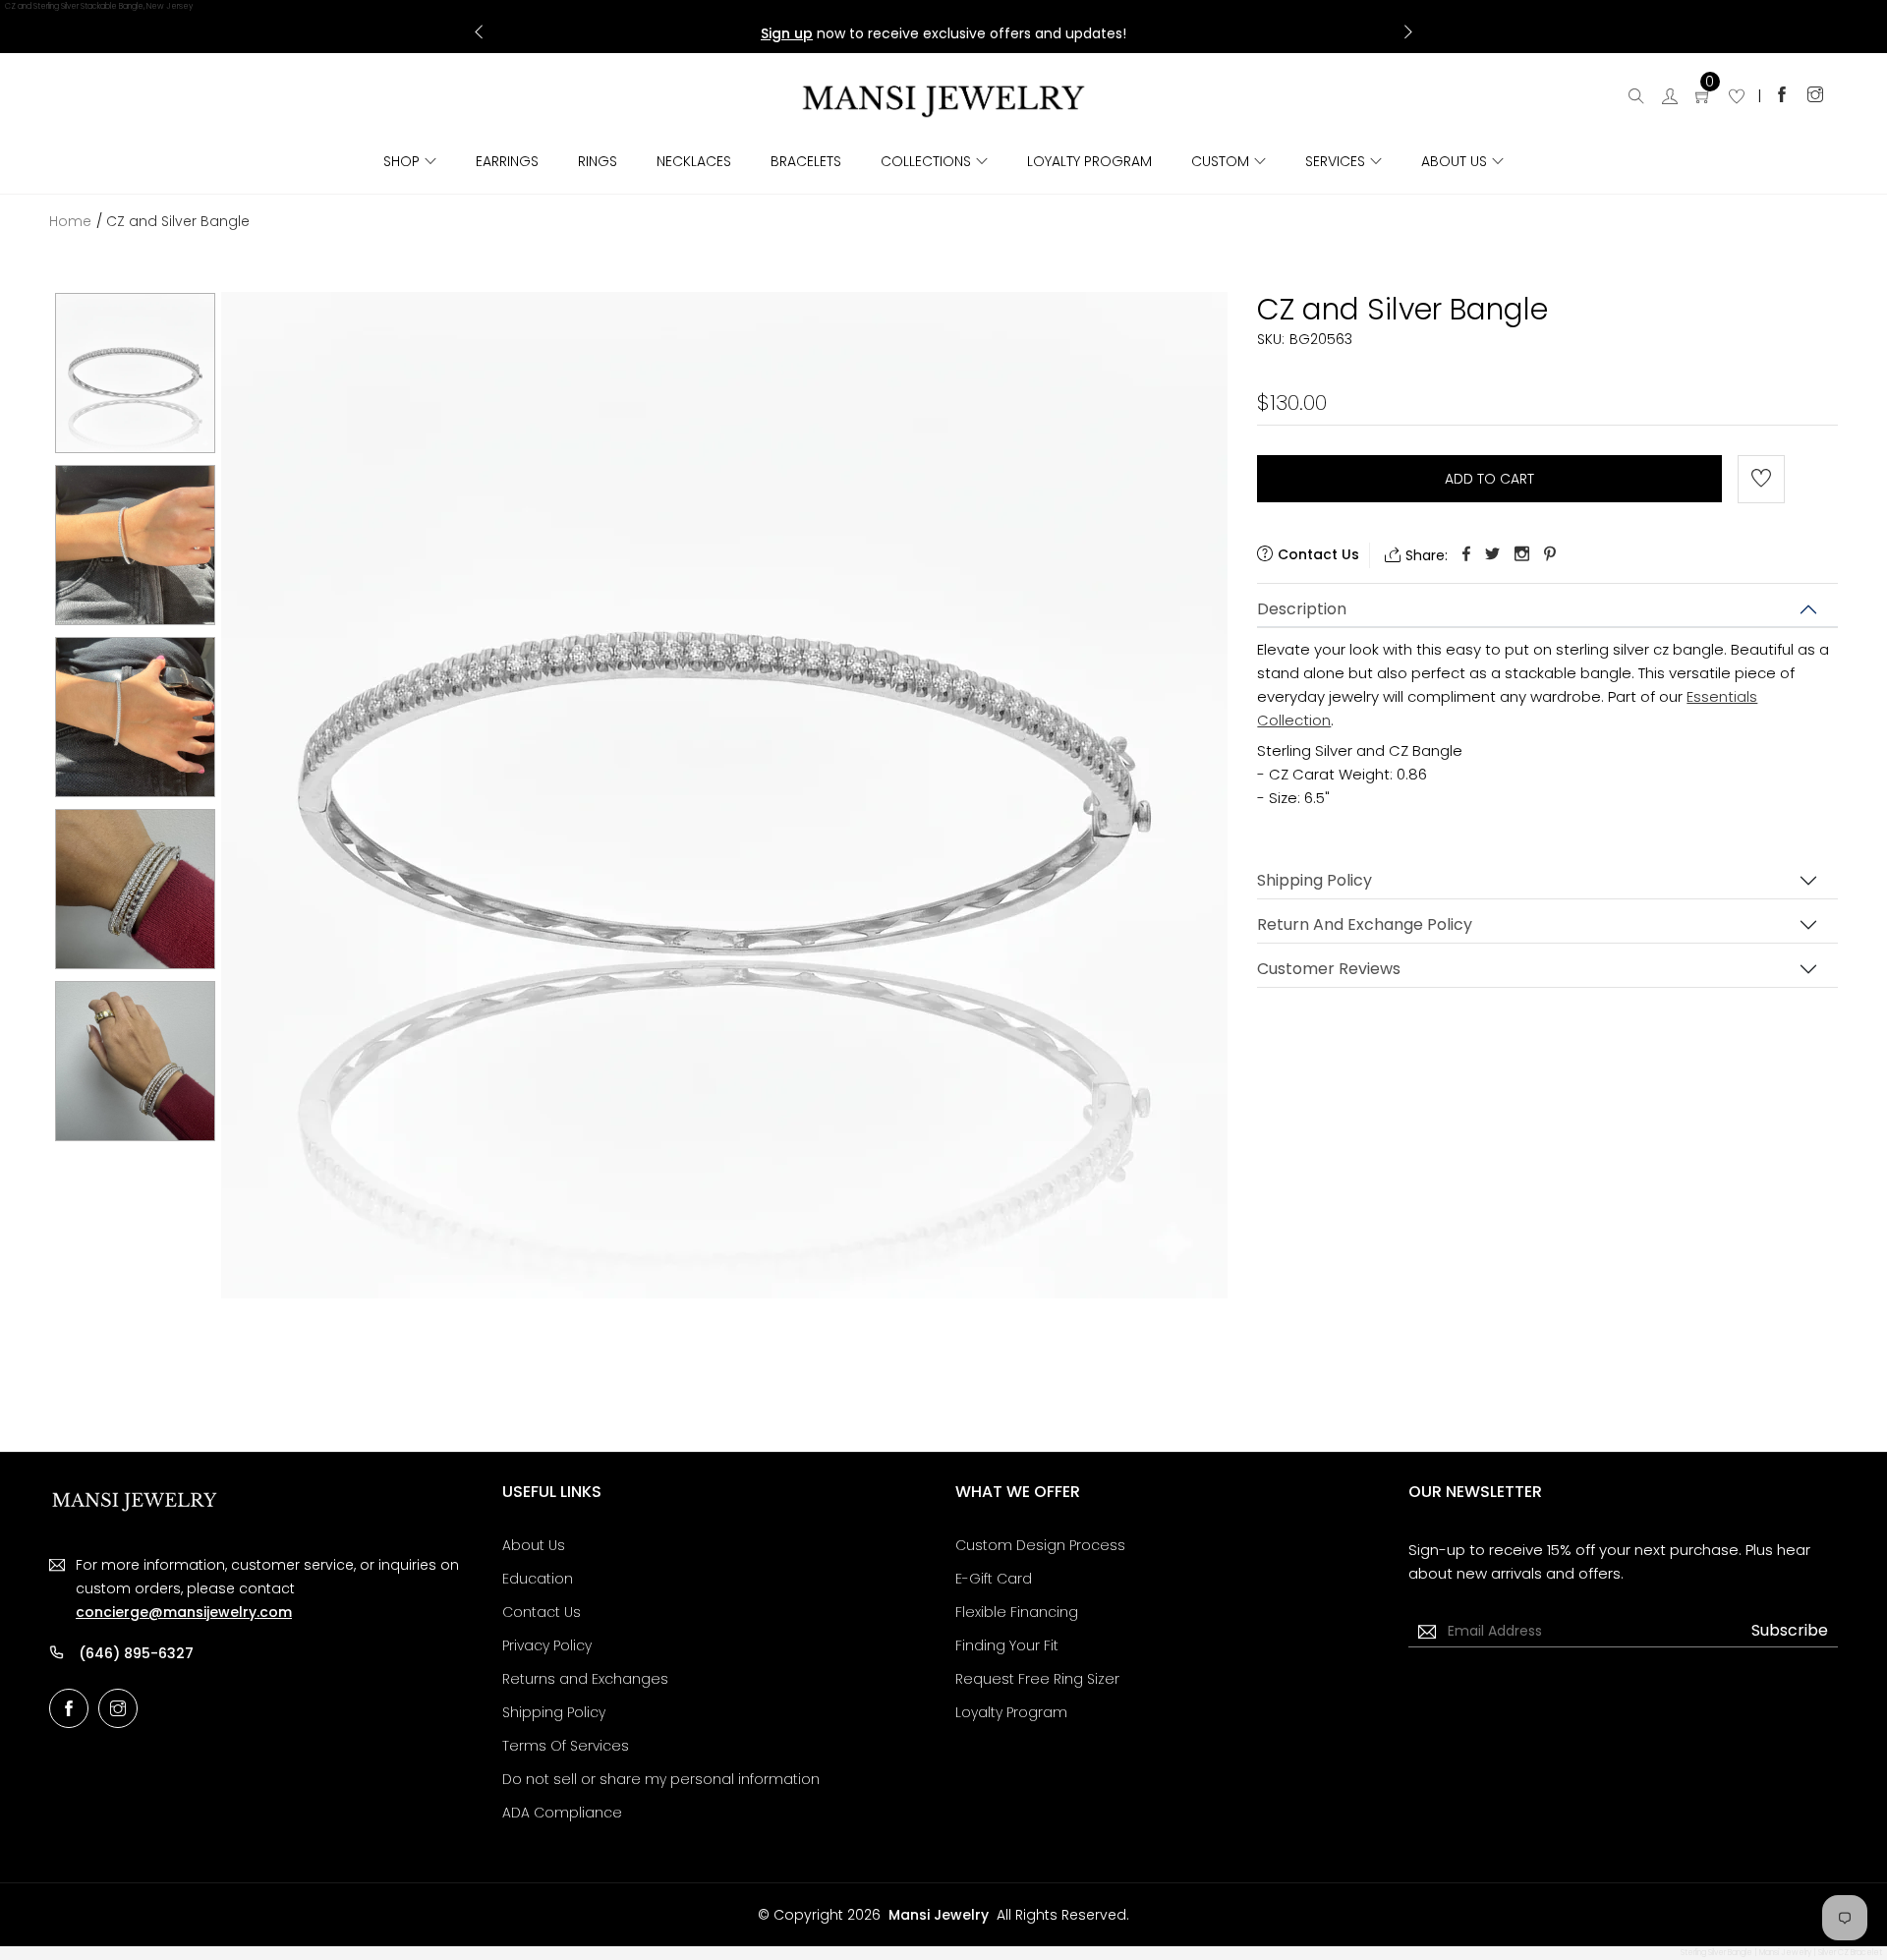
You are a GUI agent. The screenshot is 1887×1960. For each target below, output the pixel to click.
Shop (401, 161)
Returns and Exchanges (585, 1679)
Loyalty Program (1089, 161)
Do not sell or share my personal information (661, 1779)
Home (70, 221)
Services (1335, 161)
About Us (1454, 161)
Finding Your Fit (1007, 1645)
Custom (1220, 161)
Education (538, 1579)
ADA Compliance (562, 1813)
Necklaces (694, 161)
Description (1302, 609)
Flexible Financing (1017, 1612)
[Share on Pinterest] (1550, 555)
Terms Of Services (566, 1746)
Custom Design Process (1040, 1545)
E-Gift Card (994, 1579)
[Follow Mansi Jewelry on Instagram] (1815, 94)
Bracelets (806, 161)
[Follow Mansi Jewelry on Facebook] (1782, 94)
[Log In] (1670, 98)
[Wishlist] (1737, 98)
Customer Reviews (1329, 969)
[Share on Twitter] (1492, 555)
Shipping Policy (1315, 880)
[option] (135, 373)
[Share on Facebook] (1466, 555)
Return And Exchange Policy (1365, 924)
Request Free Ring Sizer (1037, 1679)
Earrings (507, 161)
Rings (598, 161)
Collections (926, 161)
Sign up (787, 33)
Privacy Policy (547, 1645)
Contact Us (542, 1612)
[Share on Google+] (1522, 555)
